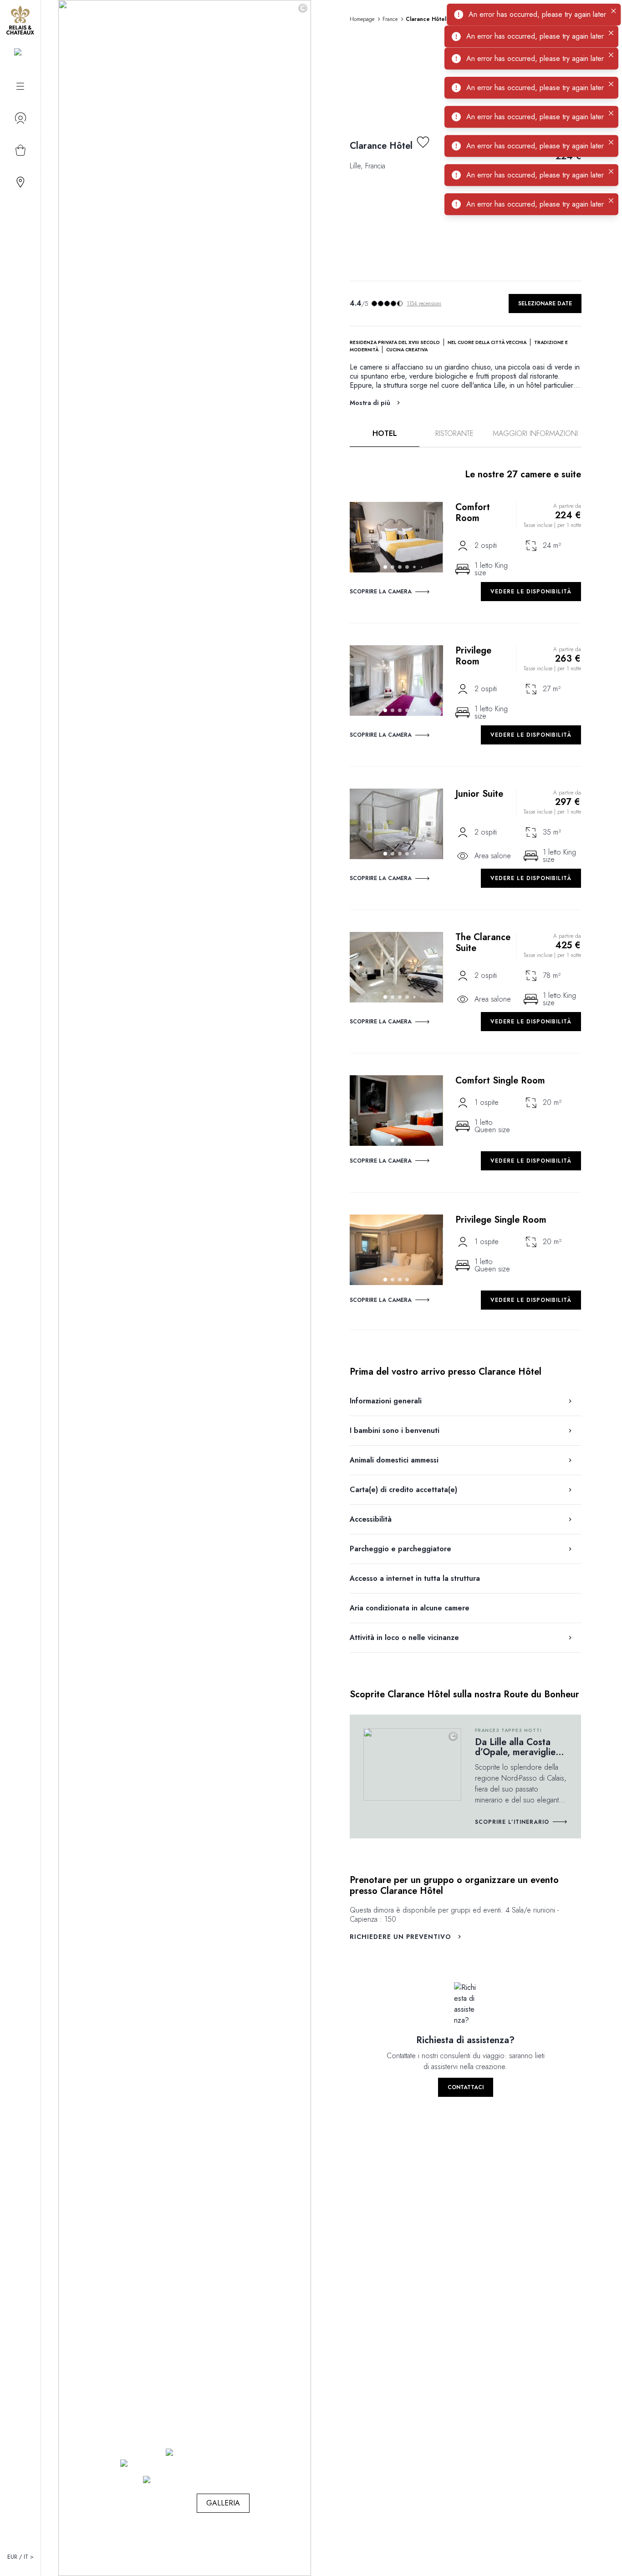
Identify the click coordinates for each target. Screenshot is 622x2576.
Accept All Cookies (360, 356)
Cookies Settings (265, 356)
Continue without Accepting (412, 270)
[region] (314, 322)
